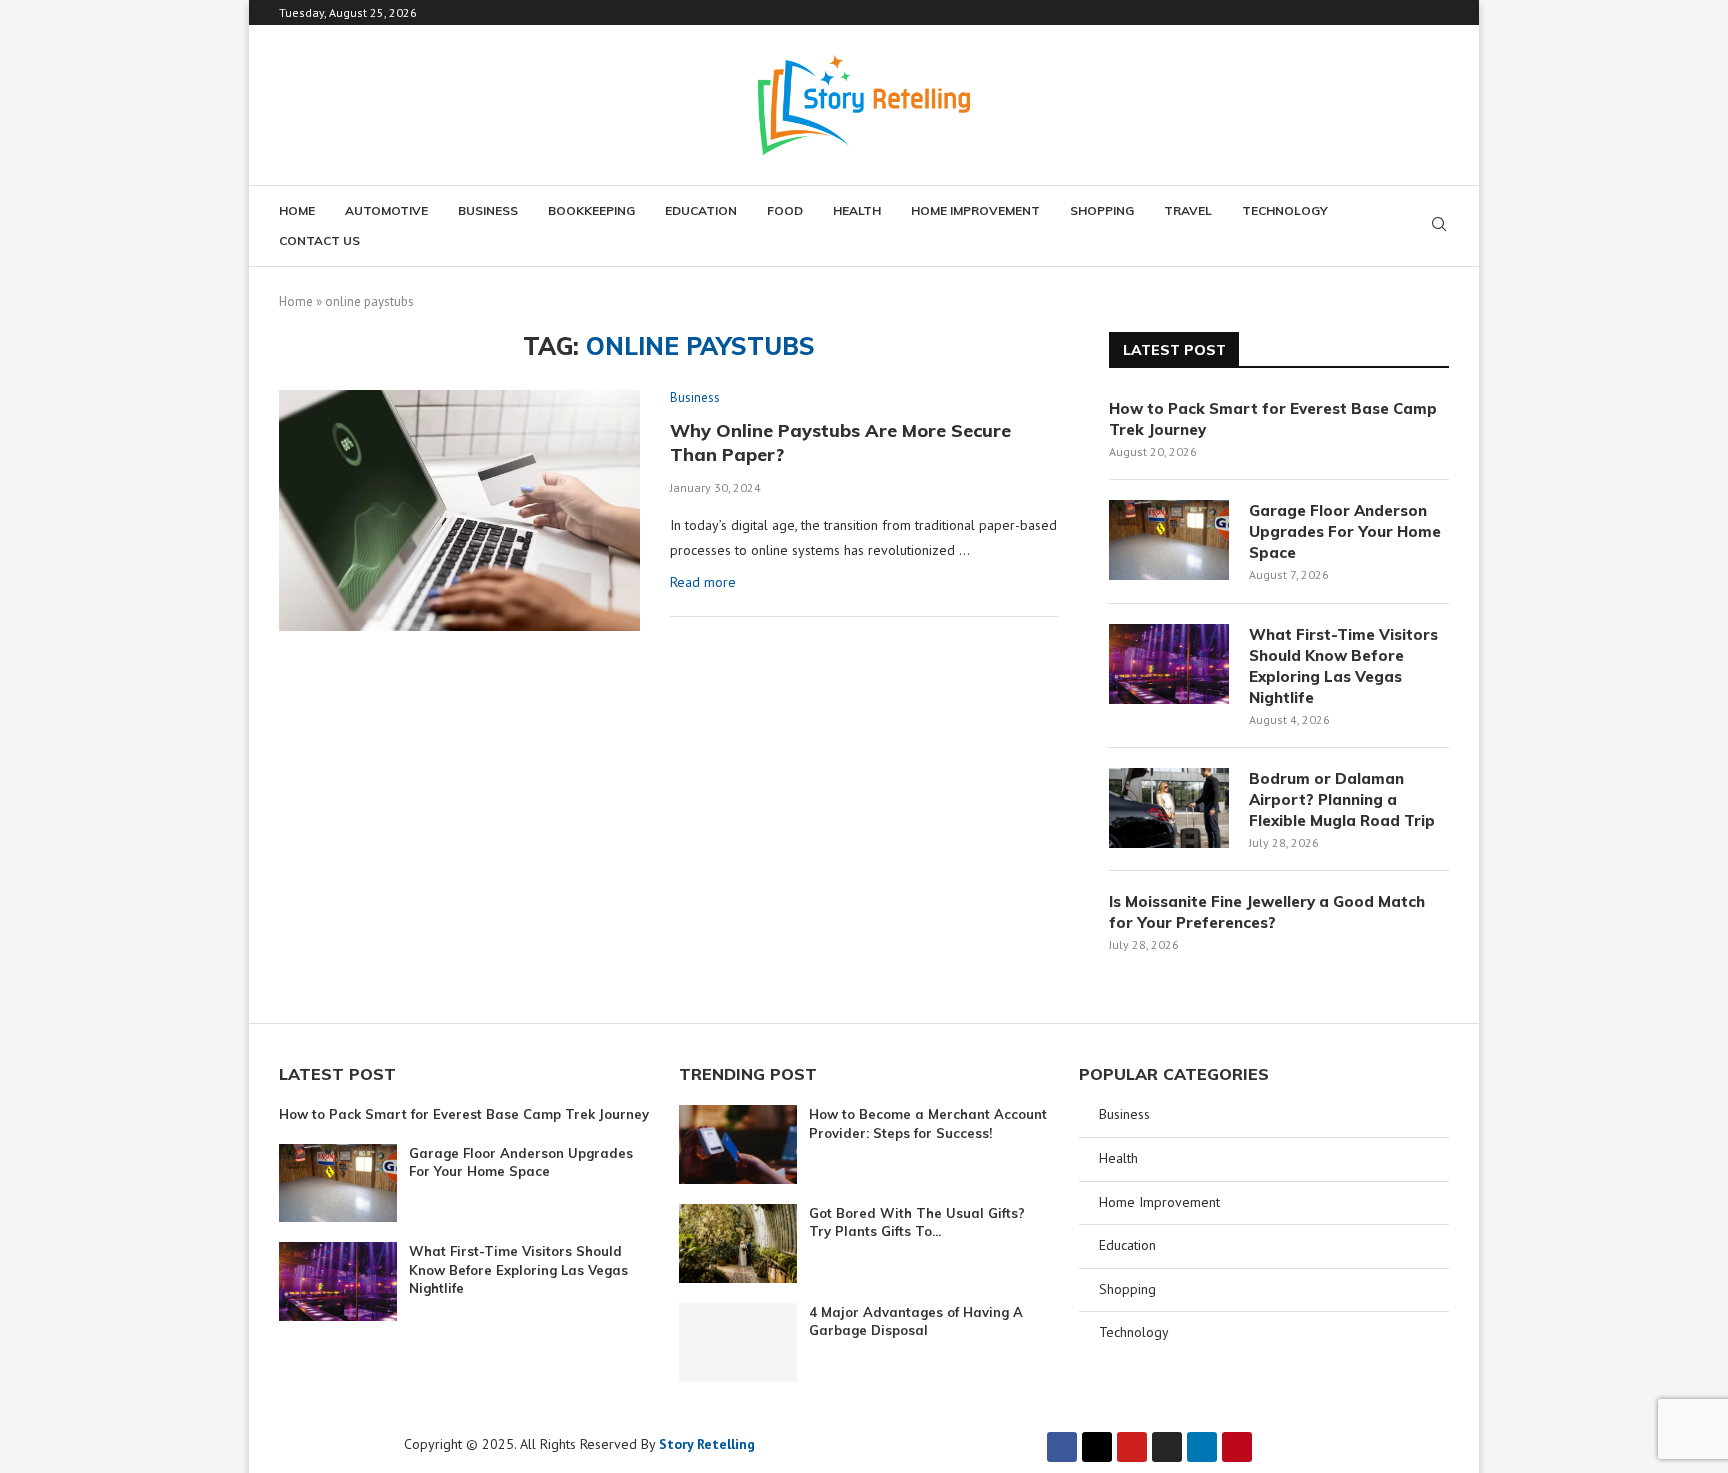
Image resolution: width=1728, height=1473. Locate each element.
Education (701, 210)
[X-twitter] (1097, 1447)
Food (785, 210)
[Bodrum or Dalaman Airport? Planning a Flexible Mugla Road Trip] (1169, 808)
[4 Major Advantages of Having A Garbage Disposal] (738, 1342)
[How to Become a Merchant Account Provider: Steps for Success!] (738, 1144)
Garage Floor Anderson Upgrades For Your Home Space (1345, 531)
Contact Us (319, 240)
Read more (703, 582)
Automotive (386, 210)
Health (857, 210)
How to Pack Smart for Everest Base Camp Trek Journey (1273, 419)
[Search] (1439, 226)
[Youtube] (1132, 1447)
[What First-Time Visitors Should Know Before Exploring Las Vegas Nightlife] (1169, 664)
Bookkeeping (591, 210)
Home (297, 210)
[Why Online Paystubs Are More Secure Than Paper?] (459, 510)
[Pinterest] (1237, 1447)
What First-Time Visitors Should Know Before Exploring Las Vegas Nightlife (1343, 666)
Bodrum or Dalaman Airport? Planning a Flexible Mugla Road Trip (1342, 799)
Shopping (1102, 210)
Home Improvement (975, 210)
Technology (1285, 210)
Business (488, 210)
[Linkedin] (1202, 1447)
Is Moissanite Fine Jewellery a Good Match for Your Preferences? (1267, 912)
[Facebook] (1062, 1447)
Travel (1188, 210)
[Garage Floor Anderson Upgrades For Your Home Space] (1169, 540)
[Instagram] (1167, 1447)
